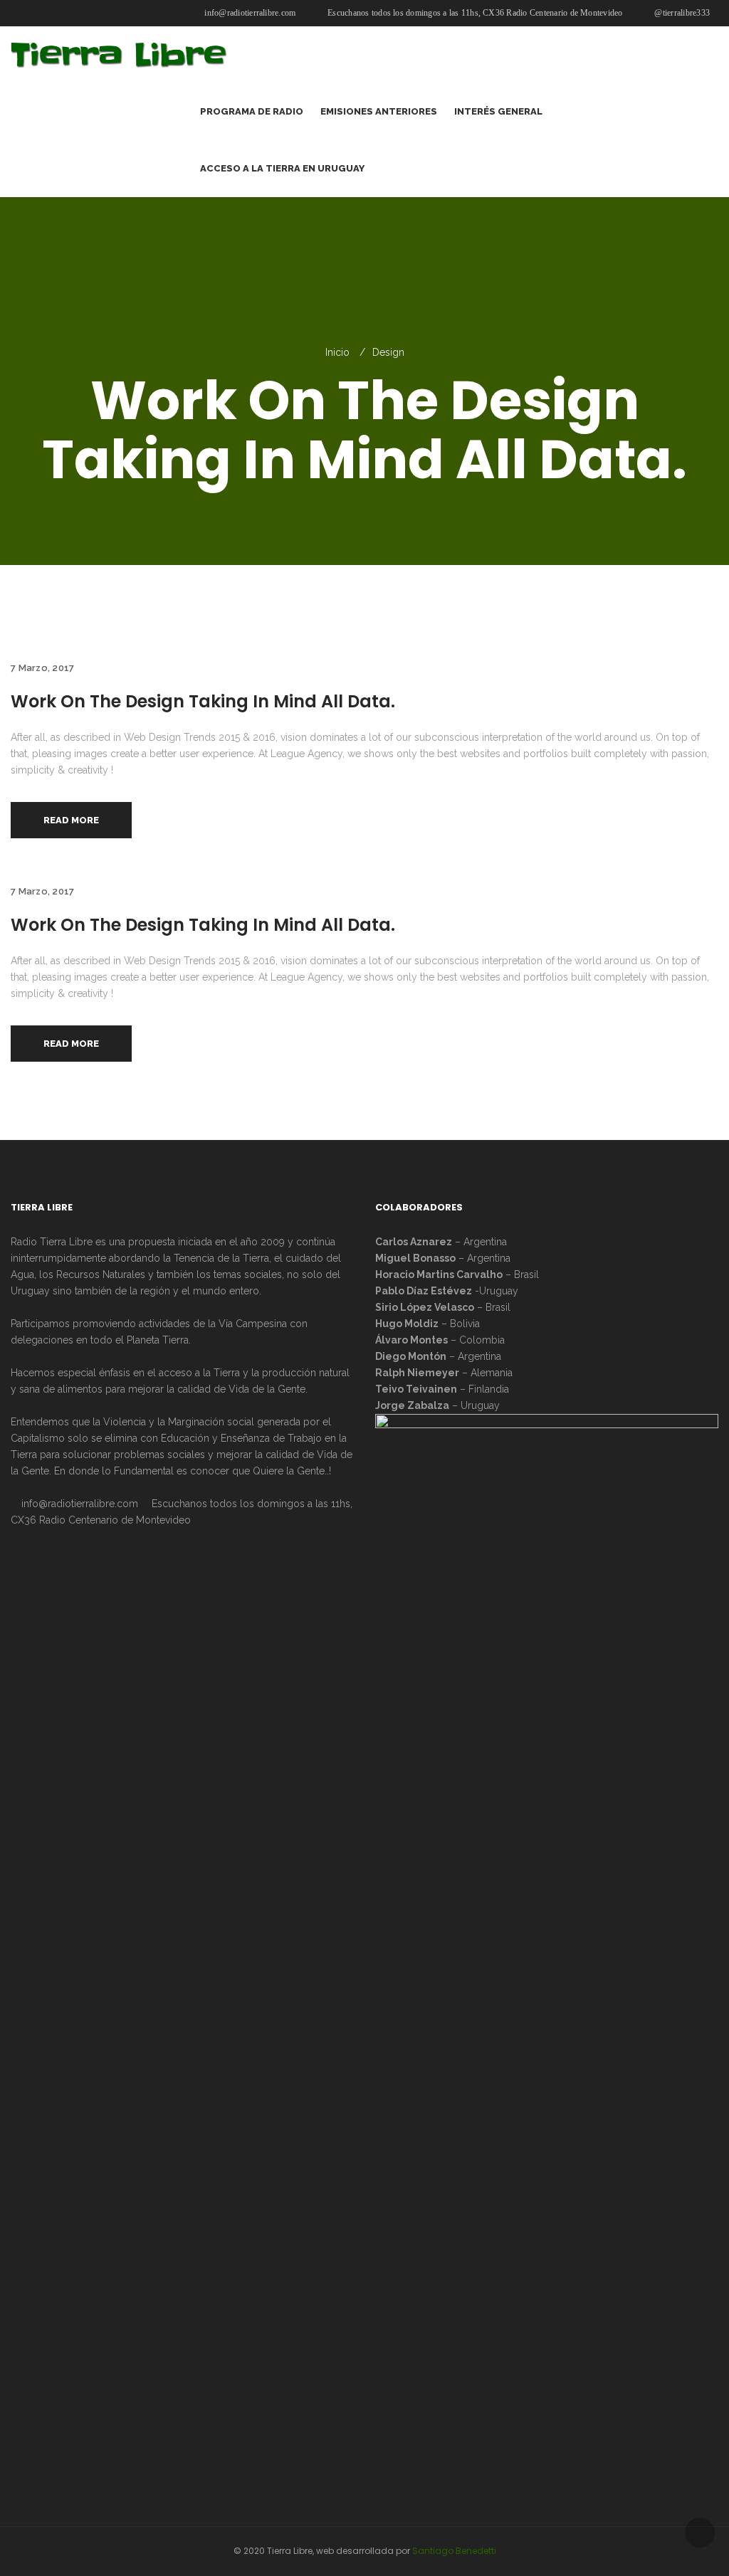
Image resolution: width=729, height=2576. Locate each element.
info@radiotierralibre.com (249, 13)
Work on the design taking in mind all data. (203, 701)
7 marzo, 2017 (42, 668)
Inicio (337, 352)
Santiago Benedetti (454, 2551)
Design (388, 352)
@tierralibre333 (681, 13)
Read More (71, 820)
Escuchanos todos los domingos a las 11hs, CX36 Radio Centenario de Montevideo (474, 13)
